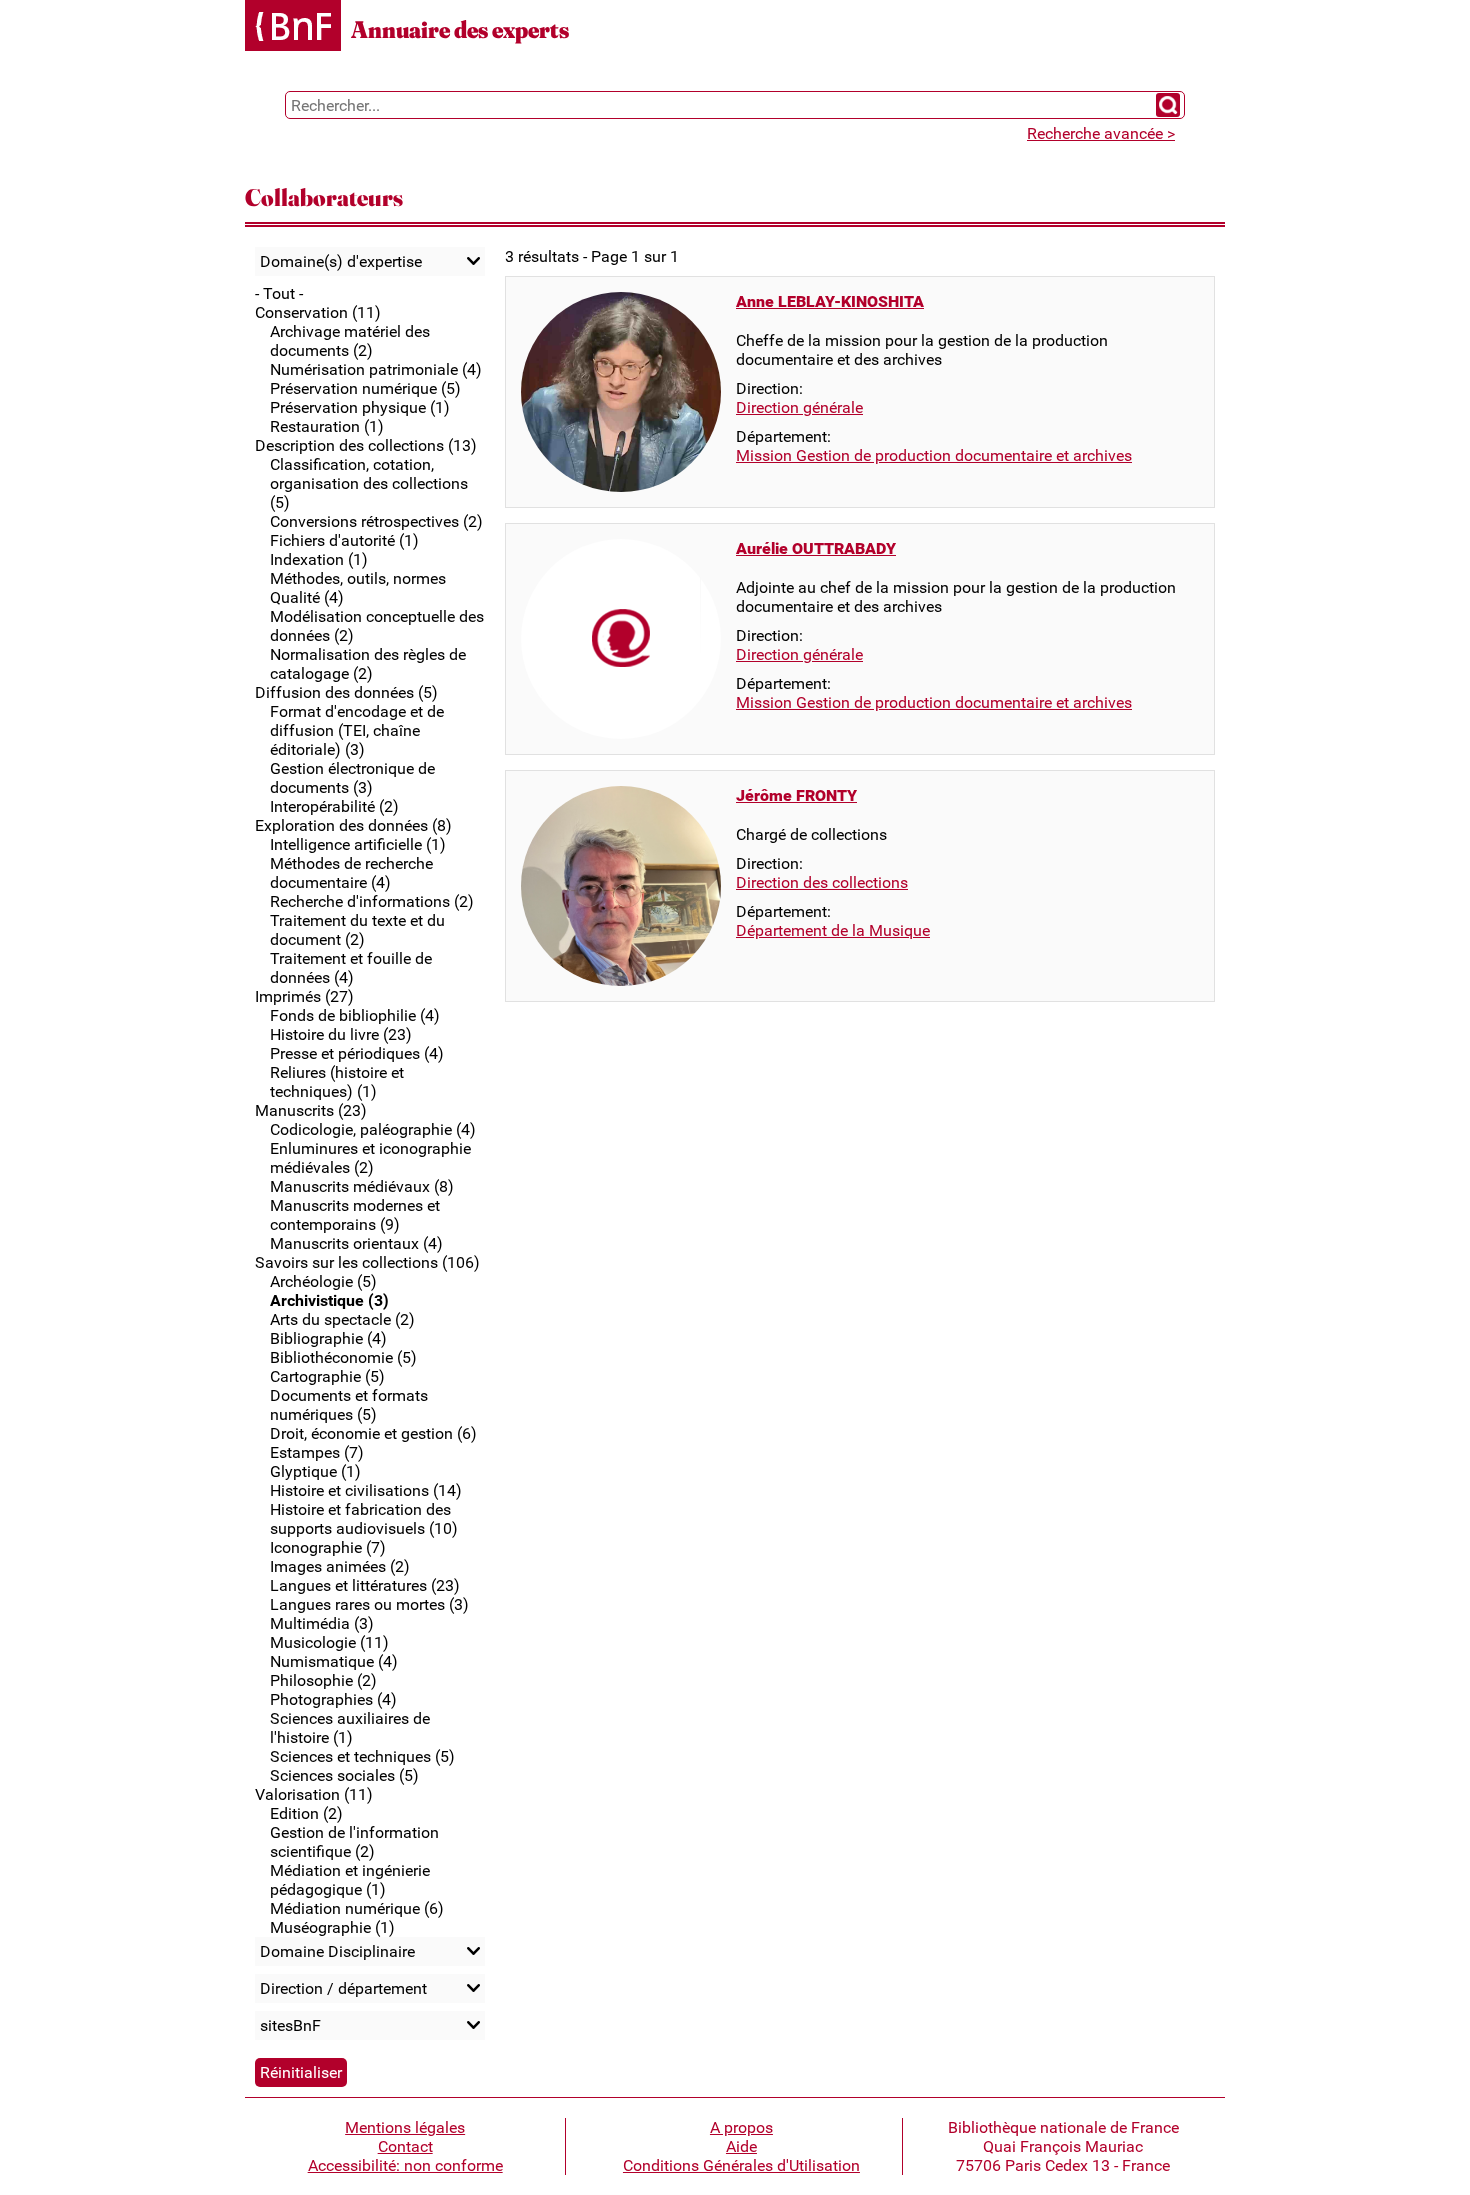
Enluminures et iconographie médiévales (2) (370, 1158)
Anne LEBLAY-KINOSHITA (830, 301)
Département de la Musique (833, 930)
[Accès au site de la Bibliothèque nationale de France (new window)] (293, 27)
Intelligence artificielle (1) (358, 844)
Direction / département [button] (343, 1988)
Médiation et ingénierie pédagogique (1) (350, 1880)
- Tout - (279, 293)
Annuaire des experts (460, 29)
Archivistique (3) (329, 1300)
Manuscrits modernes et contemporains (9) (355, 1215)
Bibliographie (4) (328, 1338)
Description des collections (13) (366, 445)
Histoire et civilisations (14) (366, 1490)
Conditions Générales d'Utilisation (741, 2165)
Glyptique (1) (315, 1471)
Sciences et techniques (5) (362, 1756)
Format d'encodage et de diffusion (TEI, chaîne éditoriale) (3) (357, 730)
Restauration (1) (327, 426)
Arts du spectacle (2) (342, 1319)
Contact (405, 2146)
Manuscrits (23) (311, 1110)
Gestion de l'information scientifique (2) (354, 1842)
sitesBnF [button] (290, 2025)
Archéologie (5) (323, 1281)
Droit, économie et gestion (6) (373, 1433)
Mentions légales (405, 2127)
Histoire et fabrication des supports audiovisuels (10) (364, 1519)
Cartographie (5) (327, 1376)
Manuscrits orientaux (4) (356, 1243)
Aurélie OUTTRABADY (816, 548)
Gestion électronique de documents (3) (352, 778)
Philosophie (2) (323, 1680)
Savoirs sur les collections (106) (367, 1262)
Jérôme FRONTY (796, 795)
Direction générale (799, 407)
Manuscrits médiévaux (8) (362, 1186)
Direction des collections (822, 882)
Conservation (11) (318, 312)
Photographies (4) (333, 1699)
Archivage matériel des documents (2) (350, 341)
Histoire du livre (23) (341, 1034)
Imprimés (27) (304, 996)
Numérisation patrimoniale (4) (376, 369)
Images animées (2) (340, 1566)
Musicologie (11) (329, 1642)
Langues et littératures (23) (365, 1585)
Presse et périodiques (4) (357, 1053)
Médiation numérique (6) (357, 1908)
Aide (741, 2146)
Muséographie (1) (332, 1927)
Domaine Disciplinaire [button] (337, 1951)
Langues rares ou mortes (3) (369, 1604)
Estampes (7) (317, 1452)
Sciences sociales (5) (344, 1775)
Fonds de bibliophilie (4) (355, 1015)
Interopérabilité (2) (334, 806)
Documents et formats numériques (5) (349, 1405)
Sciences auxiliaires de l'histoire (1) (350, 1728)
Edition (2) (306, 1813)
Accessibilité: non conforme (405, 2165)
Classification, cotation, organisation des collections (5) (369, 483)
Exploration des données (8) (353, 825)
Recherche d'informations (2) (372, 901)
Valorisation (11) (314, 1794)
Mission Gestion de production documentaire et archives (934, 455)
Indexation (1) (319, 559)
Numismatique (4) (334, 1661)
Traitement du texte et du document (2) (357, 930)
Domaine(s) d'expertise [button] (341, 261)
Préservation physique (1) (360, 407)
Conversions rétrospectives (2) (376, 521)
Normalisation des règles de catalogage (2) (368, 664)
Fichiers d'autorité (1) (344, 540)
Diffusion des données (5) (346, 692)
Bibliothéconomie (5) (343, 1357)
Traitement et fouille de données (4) (351, 968)
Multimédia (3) (322, 1623)
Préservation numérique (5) (365, 388)
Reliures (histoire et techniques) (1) (337, 1082)
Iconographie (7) (328, 1547)
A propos (741, 2127)
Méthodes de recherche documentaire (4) (351, 873)
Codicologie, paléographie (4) (373, 1129)
